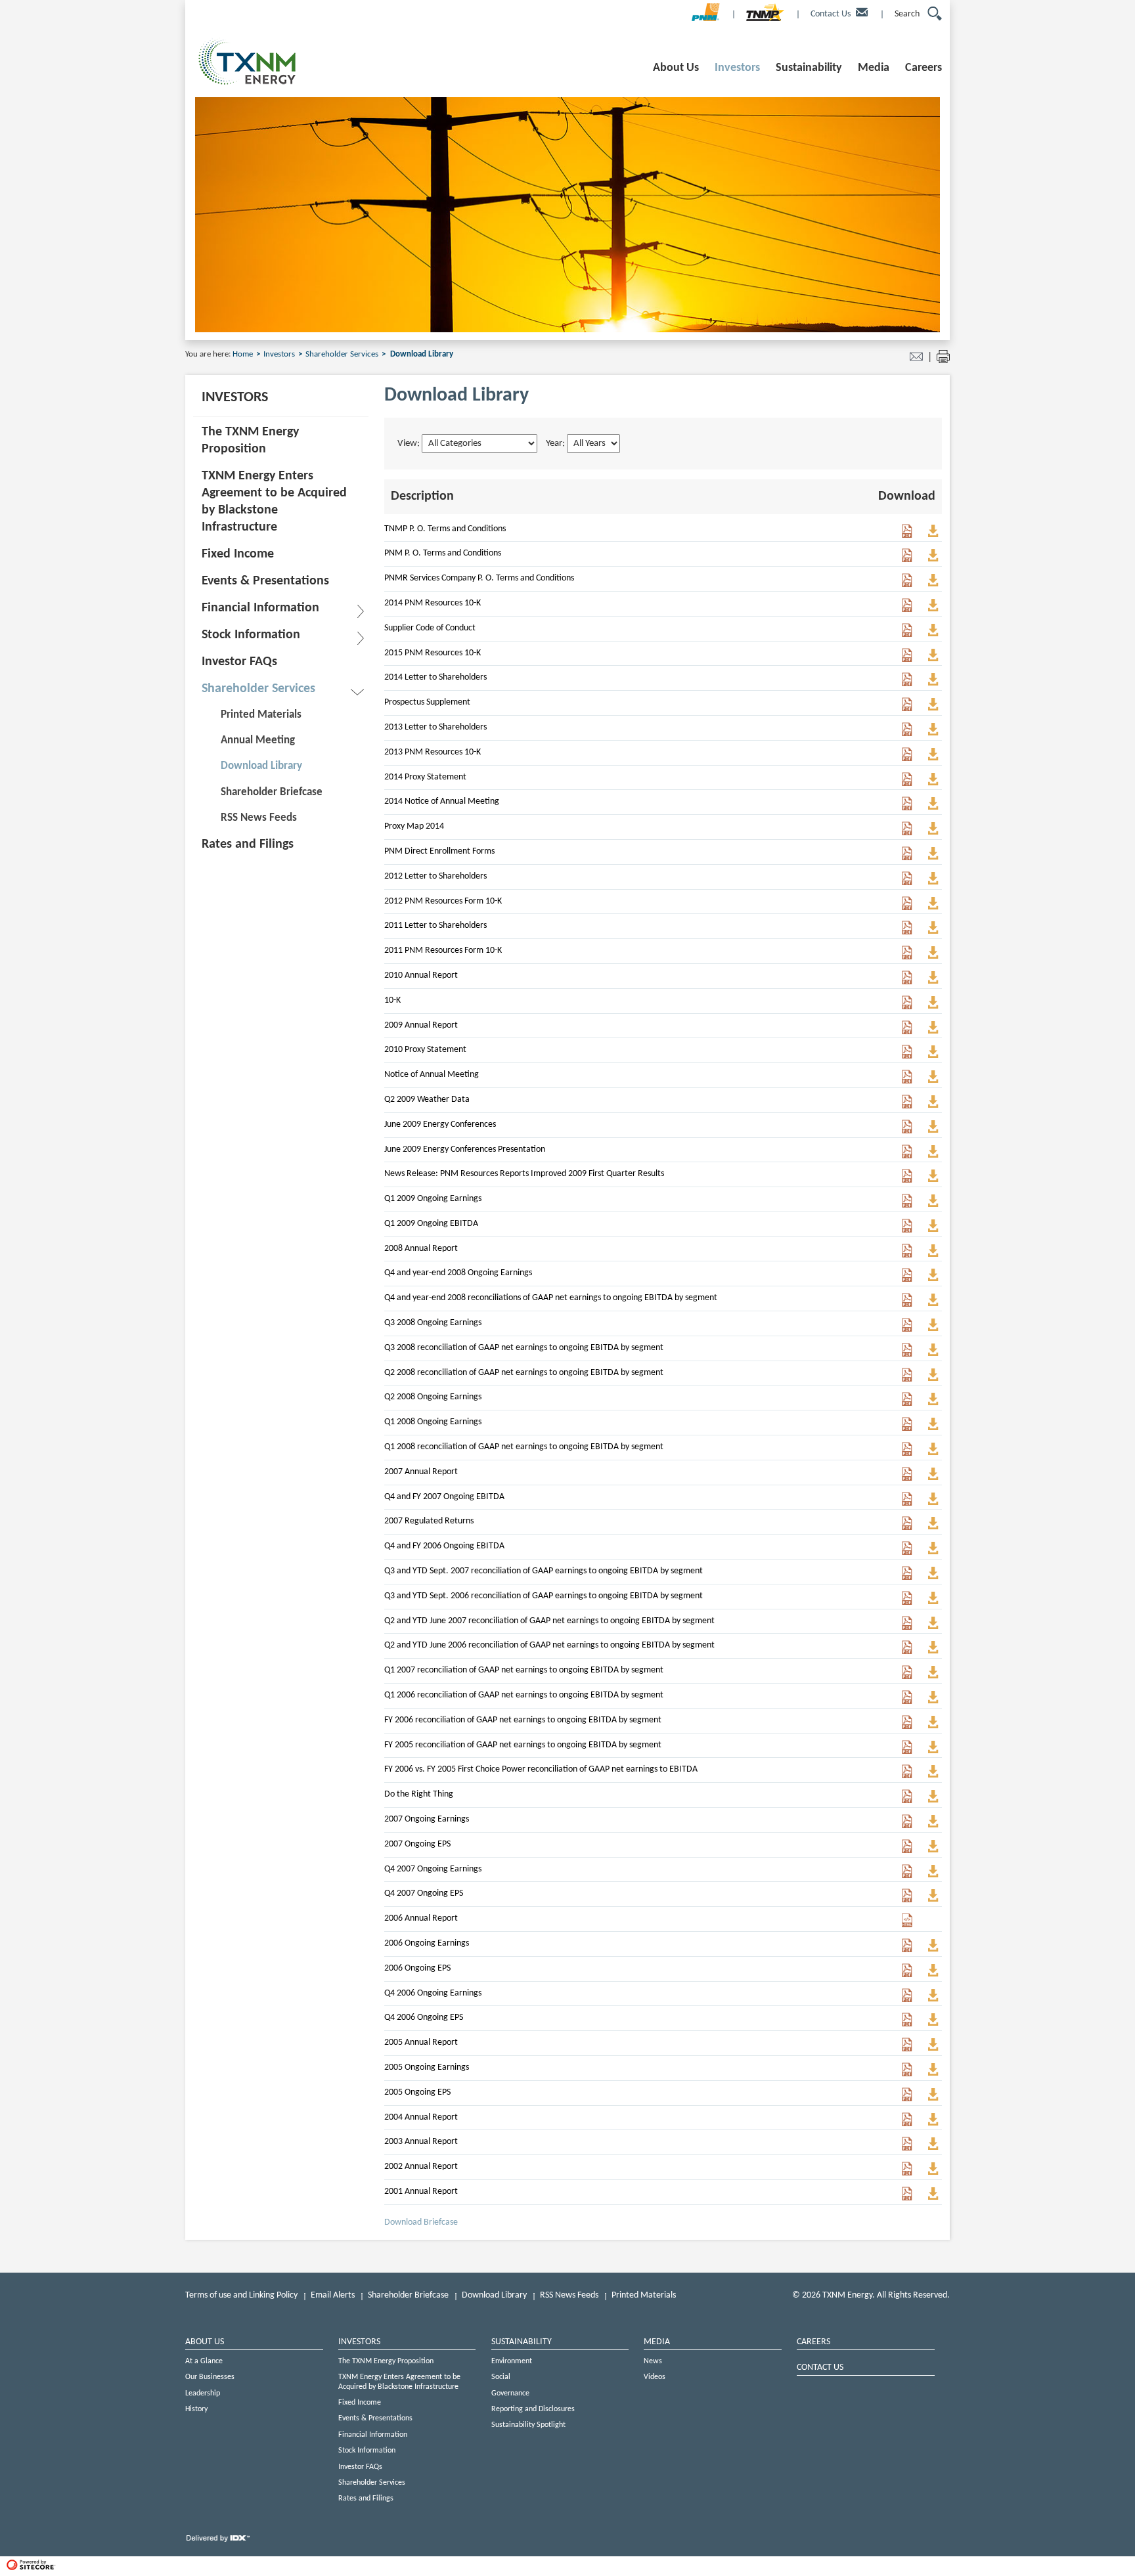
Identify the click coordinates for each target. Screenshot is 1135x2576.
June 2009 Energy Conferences (440, 1124)
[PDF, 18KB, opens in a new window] (907, 1528)
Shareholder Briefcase (408, 2295)
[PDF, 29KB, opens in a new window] (907, 1354)
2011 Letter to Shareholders (435, 926)
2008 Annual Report (421, 1249)
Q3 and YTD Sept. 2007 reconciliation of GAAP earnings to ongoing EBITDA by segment (544, 1571)
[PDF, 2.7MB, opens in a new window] (907, 610)
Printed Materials (644, 2295)
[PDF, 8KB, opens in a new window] (907, 1627)
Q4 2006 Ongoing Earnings (433, 1993)
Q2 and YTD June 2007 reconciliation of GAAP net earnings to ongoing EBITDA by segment (549, 1621)
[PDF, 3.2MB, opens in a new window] (907, 2148)
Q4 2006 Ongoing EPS (424, 2018)
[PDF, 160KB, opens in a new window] (907, 734)
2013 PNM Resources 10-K (433, 752)
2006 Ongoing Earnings (427, 1943)
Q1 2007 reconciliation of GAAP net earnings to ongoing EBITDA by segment (524, 1670)
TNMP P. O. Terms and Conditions (445, 529)
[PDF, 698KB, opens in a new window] (907, 2198)
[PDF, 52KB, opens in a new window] (907, 1279)
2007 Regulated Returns (429, 1521)
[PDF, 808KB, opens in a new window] (907, 1056)
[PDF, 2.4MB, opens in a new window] (907, 1255)
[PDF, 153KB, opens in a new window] (907, 808)
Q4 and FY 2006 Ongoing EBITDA (444, 1546)
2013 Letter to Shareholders (435, 727)
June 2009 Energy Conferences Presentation (465, 1149)
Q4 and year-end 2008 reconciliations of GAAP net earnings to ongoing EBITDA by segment (551, 1298)
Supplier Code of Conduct (430, 628)
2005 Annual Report (421, 2042)
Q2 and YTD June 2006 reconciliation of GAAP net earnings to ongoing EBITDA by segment (549, 1645)
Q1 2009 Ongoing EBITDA (431, 1224)
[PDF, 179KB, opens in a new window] (907, 585)
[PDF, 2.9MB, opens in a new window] (907, 2049)
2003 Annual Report (421, 2142)
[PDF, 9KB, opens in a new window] (907, 1230)
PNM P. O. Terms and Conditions (443, 553)
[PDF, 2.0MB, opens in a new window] (907, 908)
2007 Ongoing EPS (417, 1844)
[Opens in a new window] (706, 17)
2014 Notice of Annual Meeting (442, 801)
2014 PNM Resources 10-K (433, 603)
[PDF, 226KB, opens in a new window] (907, 709)
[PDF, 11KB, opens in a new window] (907, 1106)
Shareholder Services (343, 354)
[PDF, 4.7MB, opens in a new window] (907, 1801)
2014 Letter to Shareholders (435, 677)
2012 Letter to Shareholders (435, 876)
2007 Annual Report (421, 1472)
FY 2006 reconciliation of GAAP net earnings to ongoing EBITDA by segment (523, 1720)
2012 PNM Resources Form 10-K (443, 901)
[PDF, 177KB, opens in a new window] (907, 1081)
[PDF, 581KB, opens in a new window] (907, 932)
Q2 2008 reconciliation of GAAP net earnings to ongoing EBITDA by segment (524, 1373)
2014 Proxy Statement (425, 777)
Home (244, 354)
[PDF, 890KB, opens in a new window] (907, 1478)
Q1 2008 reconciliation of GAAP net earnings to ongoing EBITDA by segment (524, 1447)
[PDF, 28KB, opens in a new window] (907, 1404)
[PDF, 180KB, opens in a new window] (907, 560)
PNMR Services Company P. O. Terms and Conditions (479, 578)
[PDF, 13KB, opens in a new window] (907, 1304)
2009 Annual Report (421, 1025)
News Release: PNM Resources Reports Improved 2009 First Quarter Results (524, 1174)
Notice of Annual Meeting (432, 1075)
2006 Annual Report (421, 1918)
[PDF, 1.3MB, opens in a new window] (907, 982)
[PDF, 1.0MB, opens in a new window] (907, 784)
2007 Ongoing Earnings (427, 1819)
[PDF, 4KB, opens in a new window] (907, 1379)
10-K (392, 1000)
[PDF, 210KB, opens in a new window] (907, 535)
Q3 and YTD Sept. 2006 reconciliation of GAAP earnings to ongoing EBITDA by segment (544, 1596)
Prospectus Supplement (427, 702)
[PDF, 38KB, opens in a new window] (907, 1429)
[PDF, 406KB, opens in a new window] (907, 883)
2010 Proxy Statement (425, 1050)
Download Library (494, 2295)
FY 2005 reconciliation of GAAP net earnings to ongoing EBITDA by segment (523, 1745)
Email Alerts (333, 2295)
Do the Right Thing (419, 1794)
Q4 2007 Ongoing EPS (424, 1893)
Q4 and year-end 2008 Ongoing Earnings (458, 1273)
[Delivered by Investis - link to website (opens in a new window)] (218, 2542)
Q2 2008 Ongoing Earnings (433, 1397)
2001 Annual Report (421, 2192)
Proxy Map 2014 (414, 826)
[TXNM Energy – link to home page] (247, 83)
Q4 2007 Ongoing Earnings (433, 1869)
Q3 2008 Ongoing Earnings (433, 1323)
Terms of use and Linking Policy (241, 2295)
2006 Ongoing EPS (417, 1968)
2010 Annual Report (421, 975)
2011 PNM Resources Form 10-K (443, 950)
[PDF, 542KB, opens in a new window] (907, 684)
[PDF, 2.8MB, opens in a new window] (907, 660)
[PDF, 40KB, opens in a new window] (907, 1329)
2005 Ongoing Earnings (427, 2067)
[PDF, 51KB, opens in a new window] (907, 1578)
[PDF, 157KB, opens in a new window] (907, 1180)
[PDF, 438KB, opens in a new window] (907, 858)
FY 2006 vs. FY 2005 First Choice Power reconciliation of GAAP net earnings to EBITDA (541, 1769)
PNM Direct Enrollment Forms (439, 851)
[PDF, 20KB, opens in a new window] (907, 1205)
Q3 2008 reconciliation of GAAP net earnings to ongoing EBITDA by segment (524, 1348)
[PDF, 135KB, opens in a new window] (907, 635)
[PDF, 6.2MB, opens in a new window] (907, 759)
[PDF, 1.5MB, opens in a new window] (907, 957)
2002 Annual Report (421, 2167)
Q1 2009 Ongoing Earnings (433, 1199)
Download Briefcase (421, 2222)
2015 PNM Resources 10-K (433, 653)
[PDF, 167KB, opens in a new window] (907, 833)
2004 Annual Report (421, 2117)
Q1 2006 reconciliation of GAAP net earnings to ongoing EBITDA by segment (524, 1695)
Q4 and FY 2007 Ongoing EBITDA (444, 1497)
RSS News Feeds (569, 2295)
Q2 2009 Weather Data (427, 1100)
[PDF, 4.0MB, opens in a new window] (907, 1032)
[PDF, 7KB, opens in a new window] (907, 1677)
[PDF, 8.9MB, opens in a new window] (907, 2173)
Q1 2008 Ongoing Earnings (433, 1422)
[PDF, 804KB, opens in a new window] (907, 1131)
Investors (280, 354)
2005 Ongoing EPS (417, 2092)
